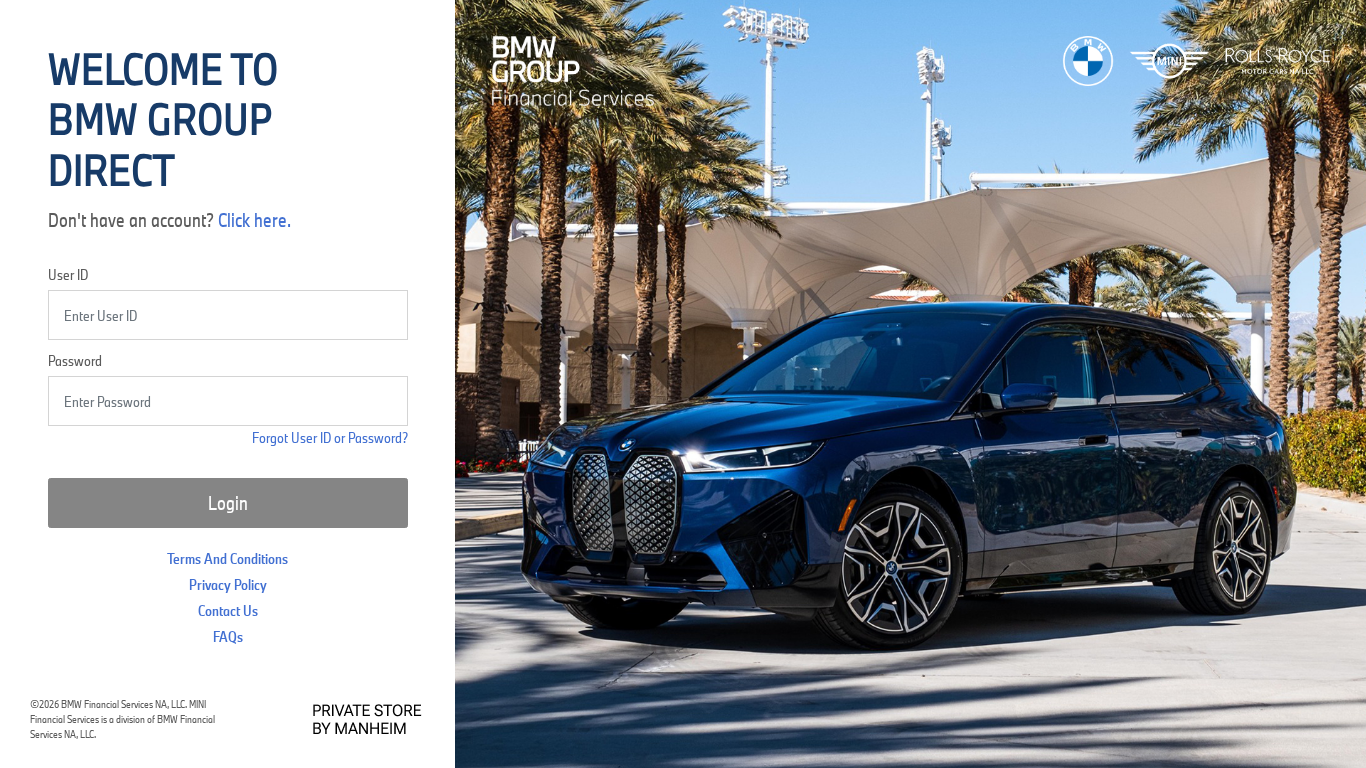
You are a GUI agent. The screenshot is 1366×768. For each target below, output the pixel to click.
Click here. (254, 220)
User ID (68, 274)
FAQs (228, 636)
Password (75, 360)
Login (228, 503)
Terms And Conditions (227, 558)
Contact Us (228, 610)
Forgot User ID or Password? (330, 437)
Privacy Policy (228, 584)
